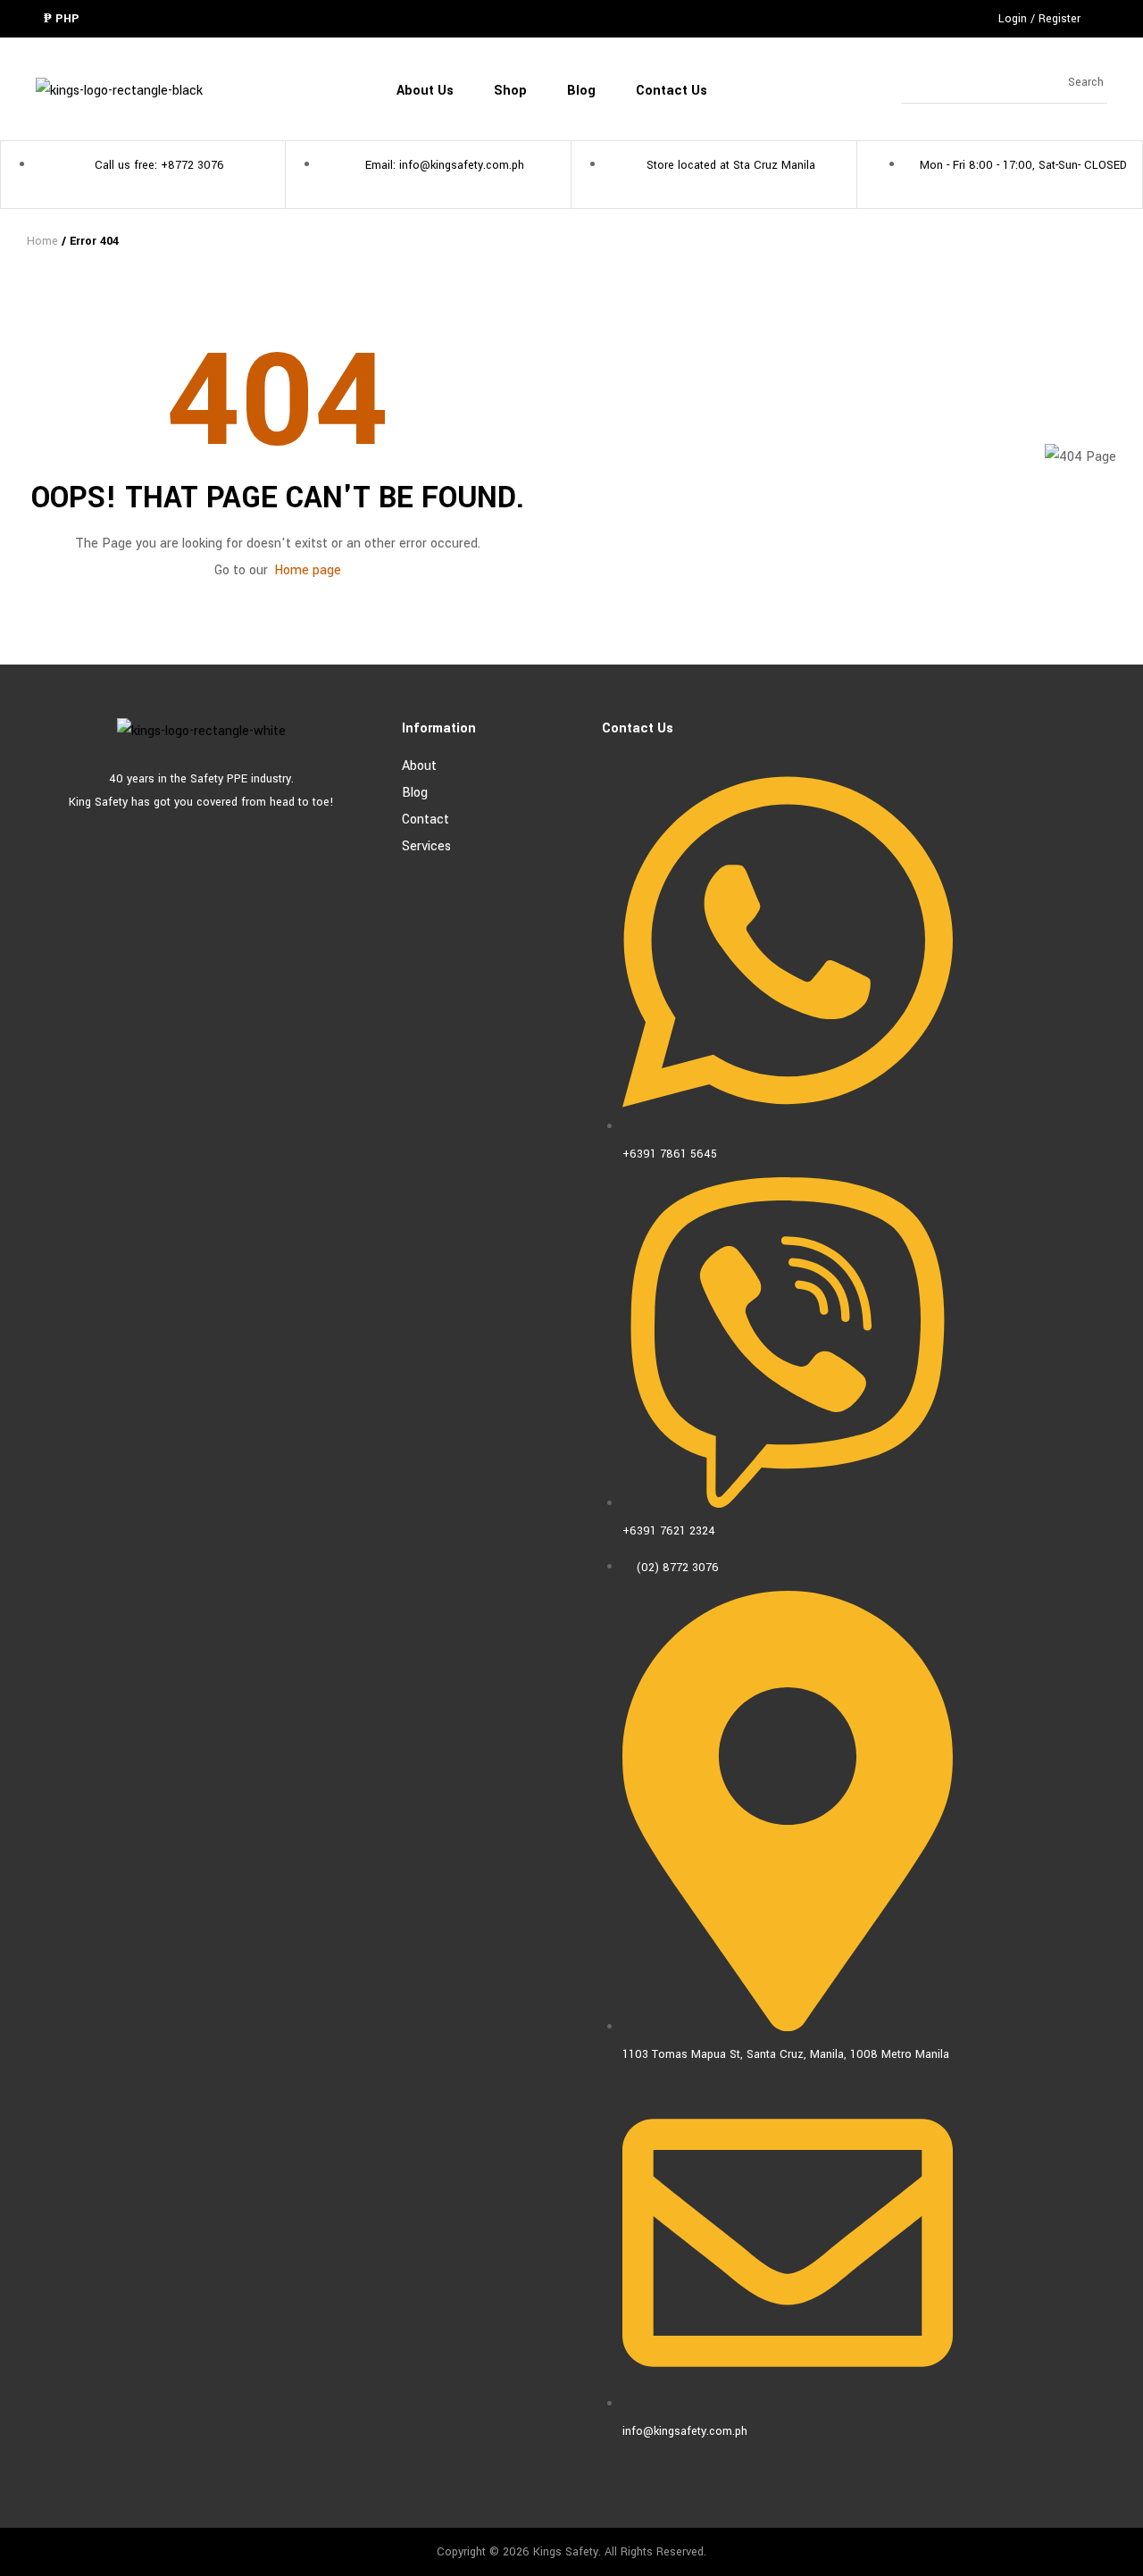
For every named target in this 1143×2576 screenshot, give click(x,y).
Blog (415, 793)
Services (426, 846)
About (419, 766)
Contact (425, 820)
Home (42, 241)
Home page (308, 570)
